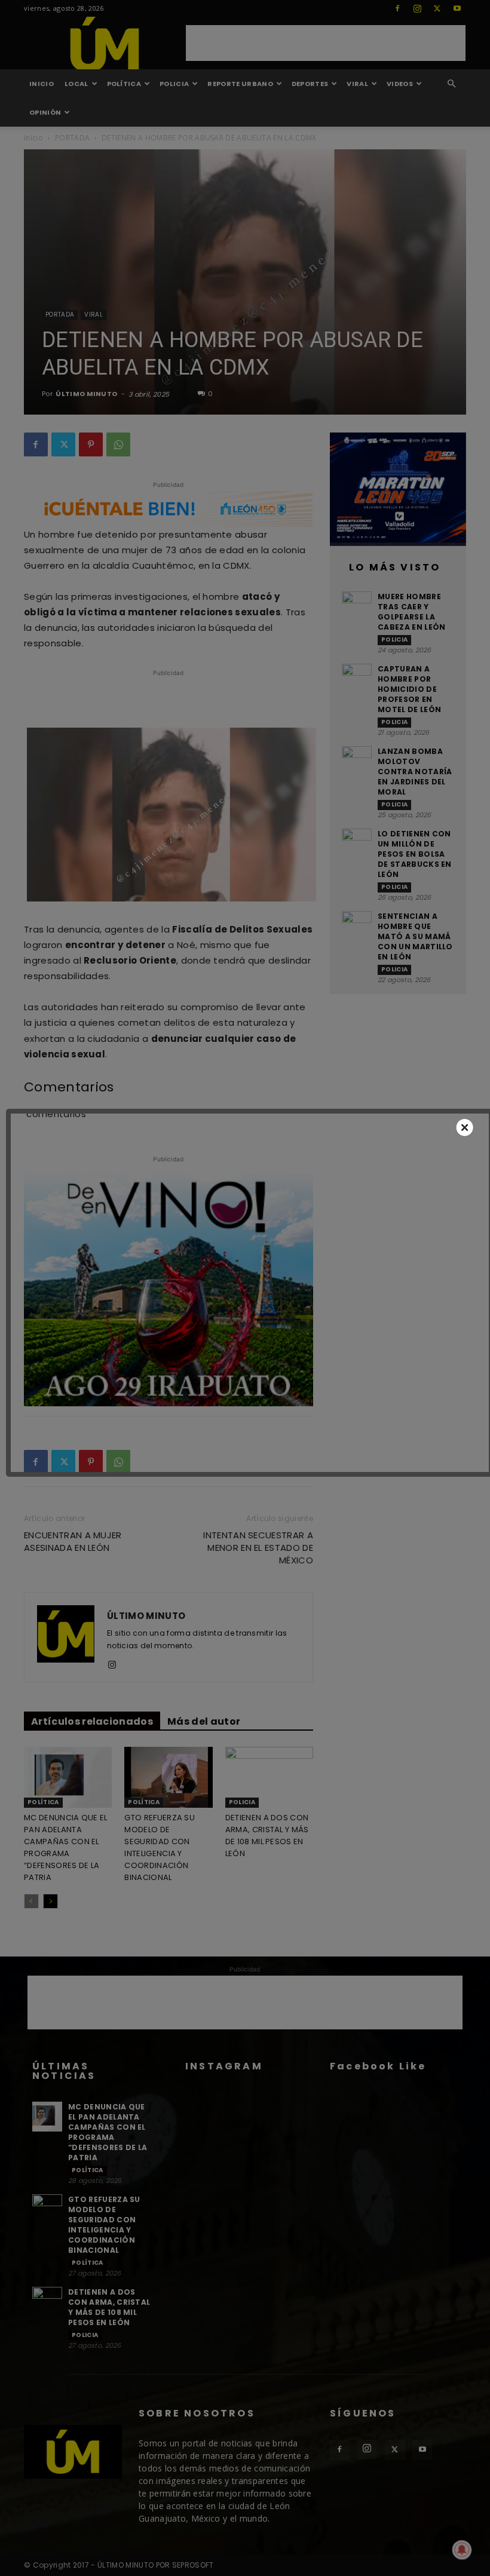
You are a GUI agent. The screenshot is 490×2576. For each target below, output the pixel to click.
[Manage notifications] (462, 2550)
